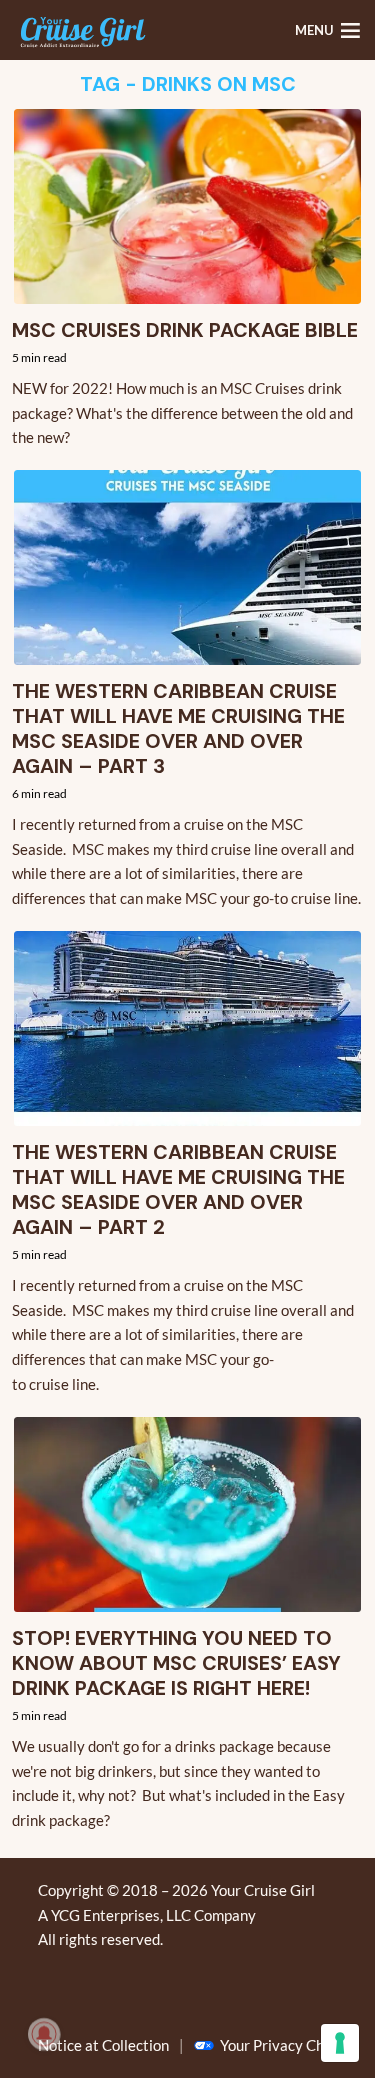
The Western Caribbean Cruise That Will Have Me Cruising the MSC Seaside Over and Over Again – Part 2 (178, 1190)
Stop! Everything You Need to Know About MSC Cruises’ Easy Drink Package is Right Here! (176, 1663)
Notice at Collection (103, 2045)
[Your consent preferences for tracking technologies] (340, 2043)
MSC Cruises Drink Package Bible (185, 330)
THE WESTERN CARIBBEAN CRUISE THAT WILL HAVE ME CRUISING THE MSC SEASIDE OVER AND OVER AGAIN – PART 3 (178, 729)
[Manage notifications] (44, 2034)
